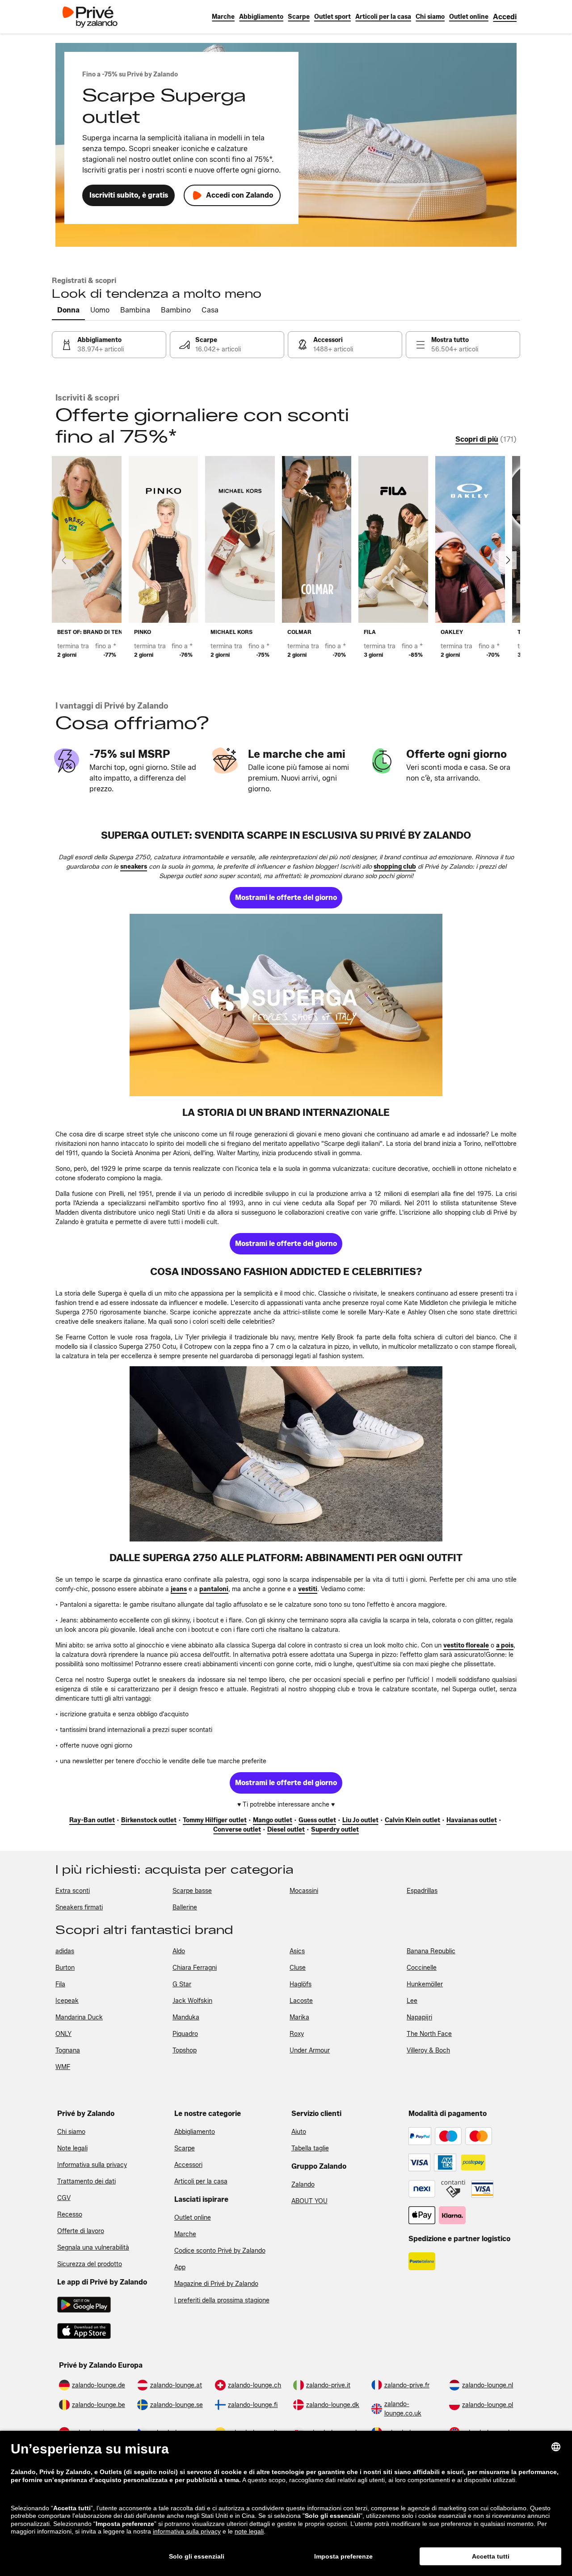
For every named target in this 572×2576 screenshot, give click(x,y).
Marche (185, 2234)
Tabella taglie (310, 2148)
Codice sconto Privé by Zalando (220, 2251)
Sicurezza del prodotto (90, 2264)
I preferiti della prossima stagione (222, 2300)
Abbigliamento (195, 2132)
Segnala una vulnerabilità (93, 2248)
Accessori (188, 2165)
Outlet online (193, 2218)
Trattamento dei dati (86, 2181)
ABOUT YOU (309, 2201)
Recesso (70, 2215)
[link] (505, 17)
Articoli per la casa (201, 2181)
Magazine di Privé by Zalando (216, 2284)
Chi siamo (71, 2132)
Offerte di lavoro (81, 2231)
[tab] (68, 311)
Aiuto (299, 2132)
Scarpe (185, 2148)
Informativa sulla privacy (92, 2165)
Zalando (303, 2185)
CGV (64, 2198)
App (180, 2267)
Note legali (72, 2148)
